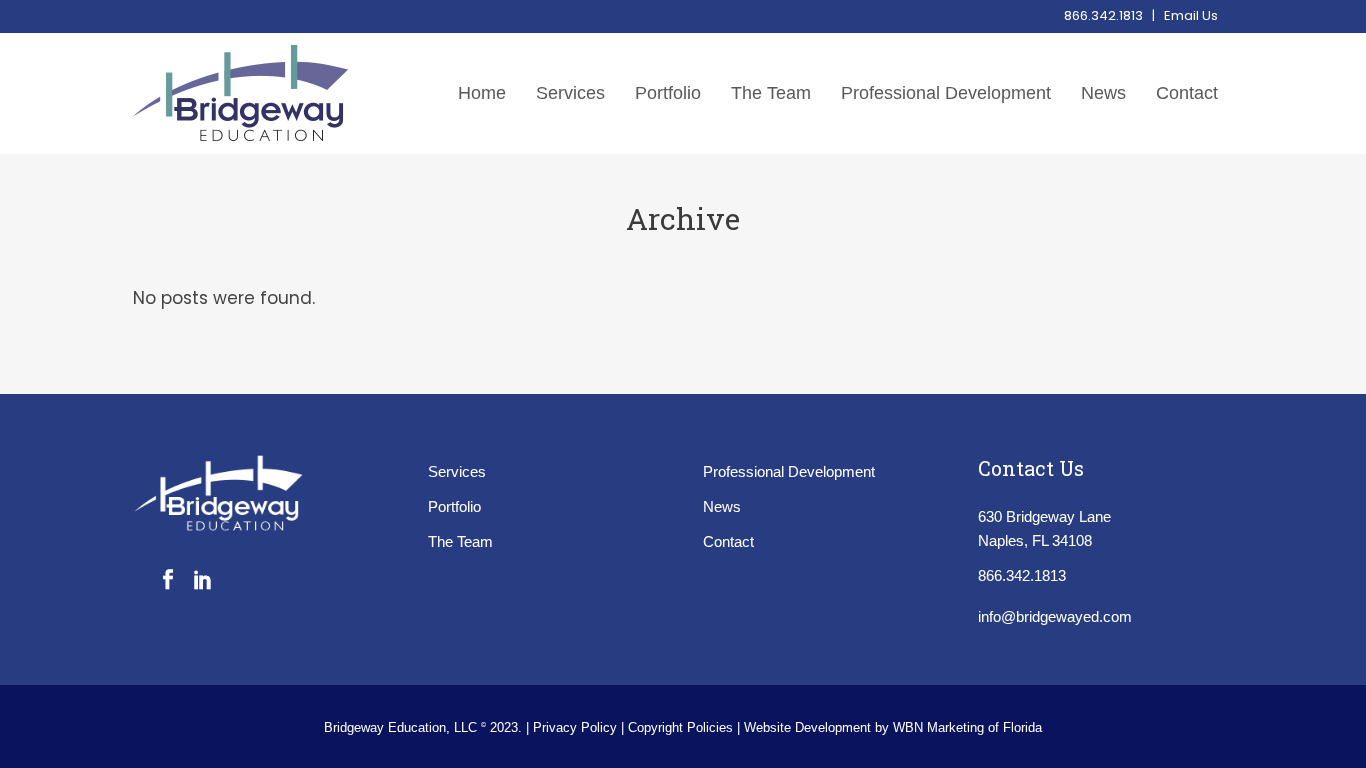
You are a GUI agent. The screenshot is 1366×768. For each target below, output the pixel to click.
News (722, 506)
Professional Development (789, 471)
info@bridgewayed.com (1055, 616)
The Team (460, 541)
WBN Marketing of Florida (967, 727)
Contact (728, 541)
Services (457, 471)
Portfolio (454, 506)
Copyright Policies (682, 727)
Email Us (1191, 15)
